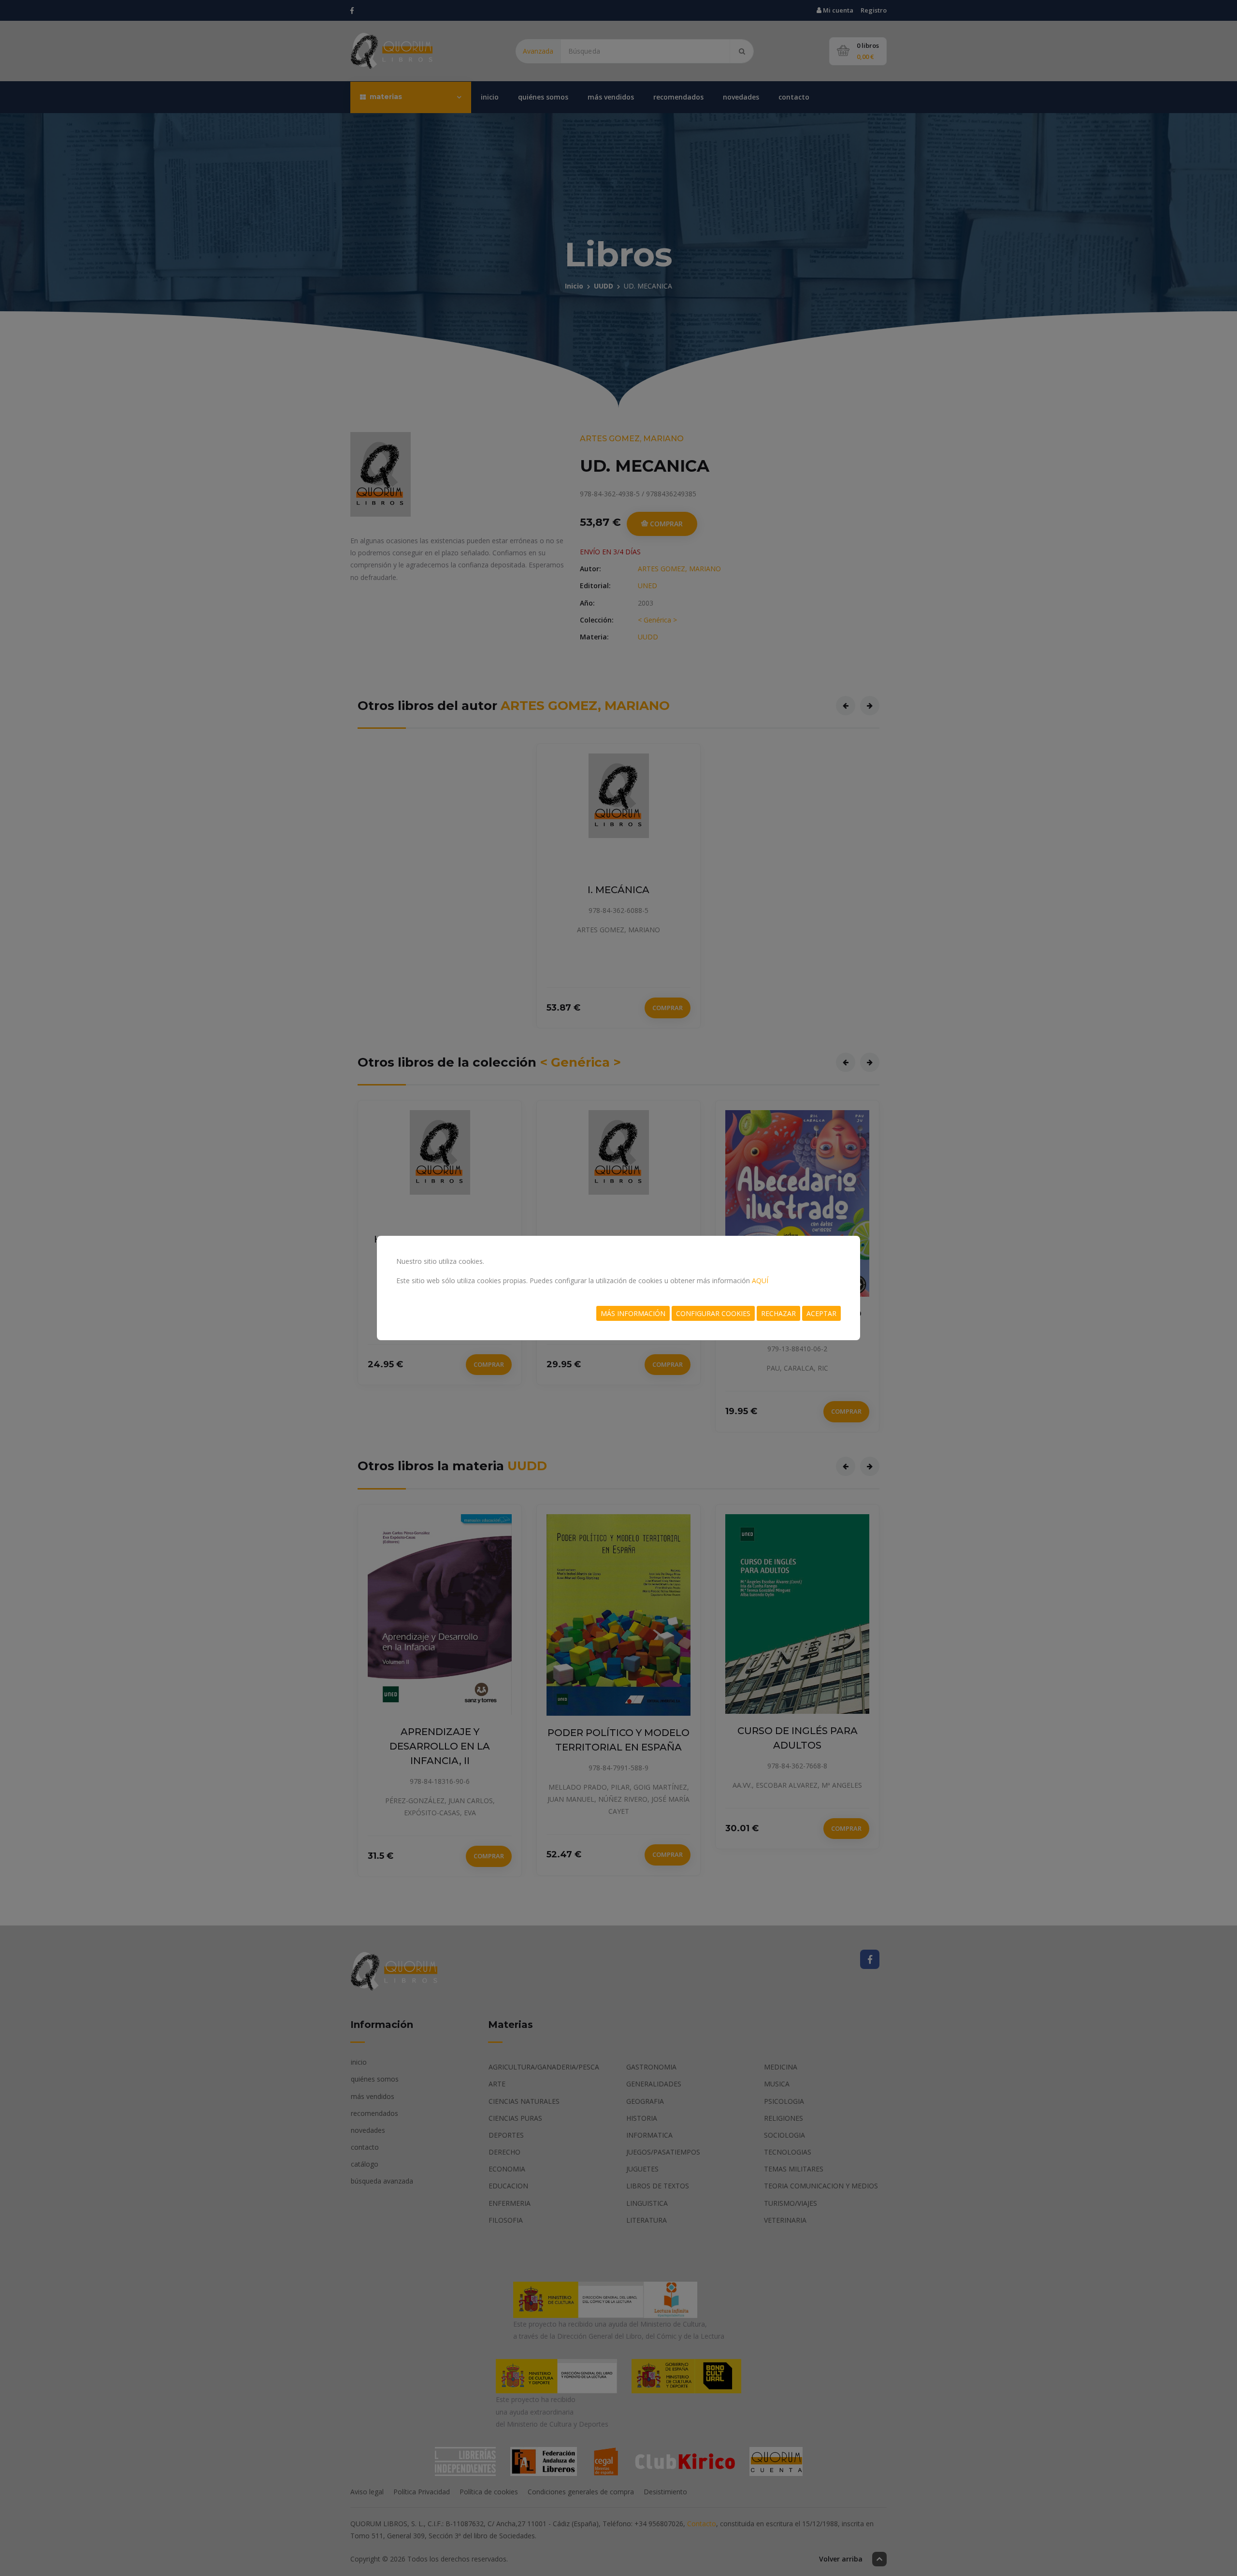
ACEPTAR (821, 1313)
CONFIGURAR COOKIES (713, 1313)
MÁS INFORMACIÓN (633, 1313)
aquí (760, 1281)
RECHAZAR (778, 1313)
